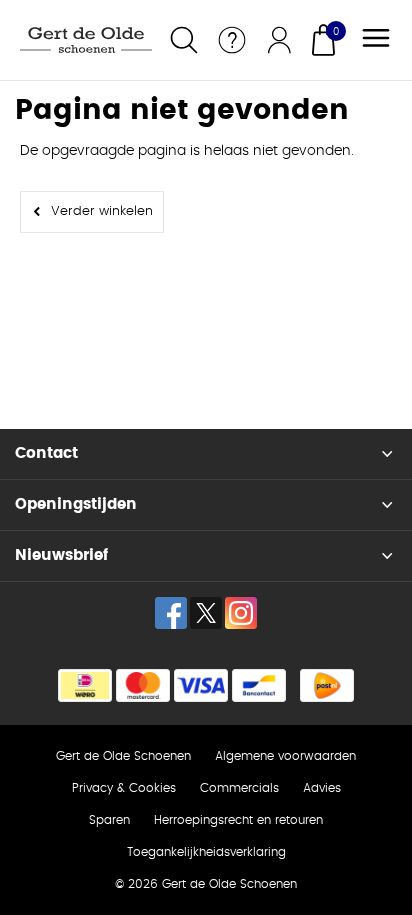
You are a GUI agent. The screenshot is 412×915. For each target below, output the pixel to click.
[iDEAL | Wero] (85, 685)
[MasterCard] (143, 685)
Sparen (109, 820)
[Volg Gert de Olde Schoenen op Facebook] (171, 613)
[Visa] (201, 685)
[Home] (86, 40)
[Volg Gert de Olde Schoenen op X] (206, 613)
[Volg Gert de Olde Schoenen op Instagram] (241, 613)
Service (232, 40)
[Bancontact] (259, 685)
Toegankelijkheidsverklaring (206, 852)
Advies (322, 788)
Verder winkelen (102, 211)
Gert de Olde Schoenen (123, 756)
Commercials (239, 788)
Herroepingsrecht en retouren (238, 820)
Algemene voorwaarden (285, 756)
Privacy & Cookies (124, 788)
